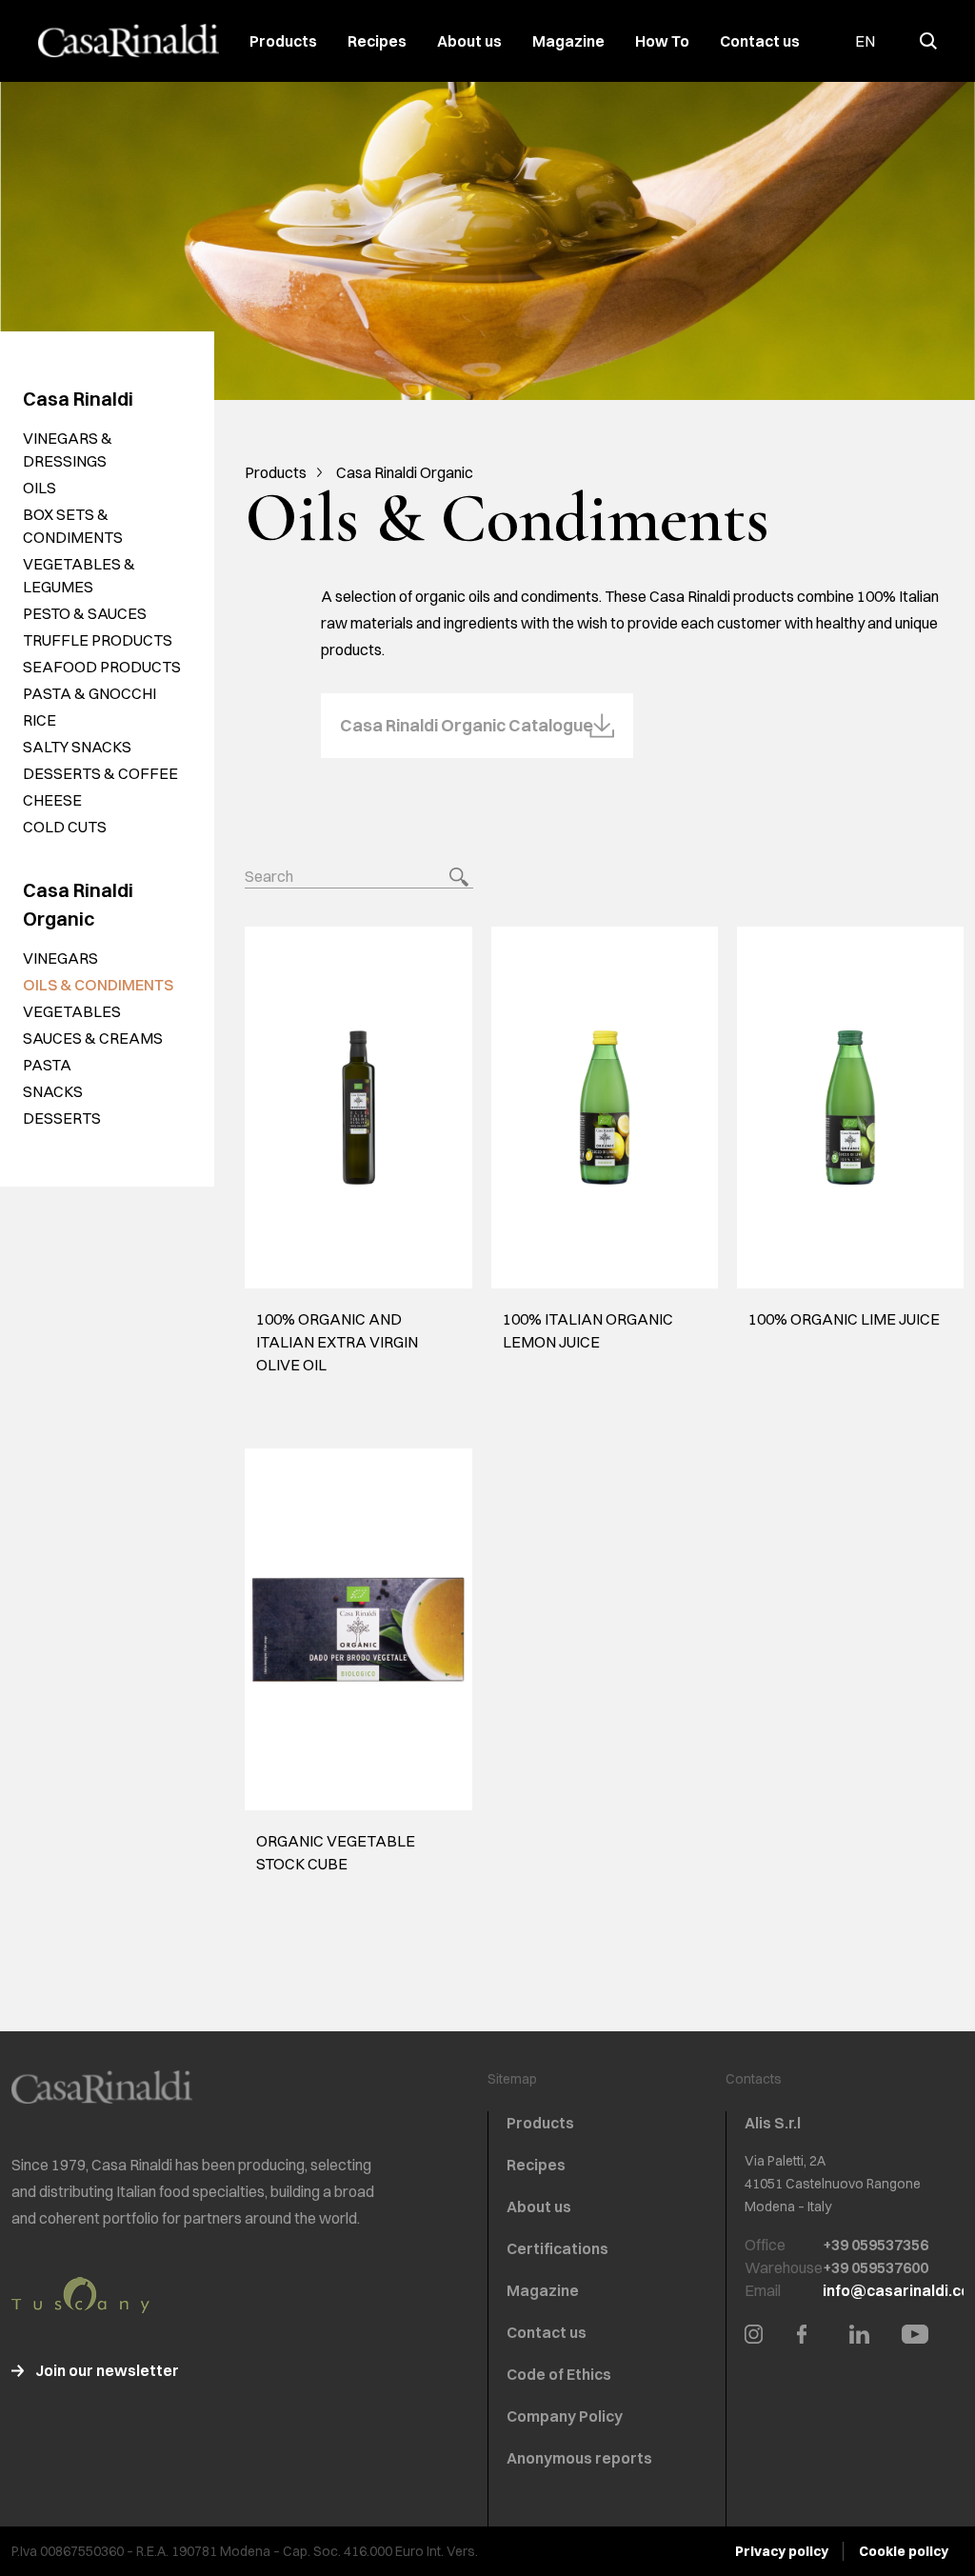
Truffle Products (98, 640)
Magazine (568, 41)
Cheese (52, 800)
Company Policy (565, 2416)
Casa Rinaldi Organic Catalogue (467, 725)
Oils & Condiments (98, 985)
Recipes (377, 41)
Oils (40, 488)
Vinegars (60, 958)
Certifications (557, 2248)
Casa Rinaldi (78, 399)
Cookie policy (904, 2551)
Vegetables (72, 1011)
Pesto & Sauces (85, 613)
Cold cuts (65, 827)
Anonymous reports (579, 2458)
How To (662, 41)
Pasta (47, 1065)
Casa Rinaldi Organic (405, 472)
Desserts (62, 1118)
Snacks (53, 1091)
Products (283, 41)
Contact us (760, 41)
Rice (40, 720)
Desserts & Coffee (100, 773)
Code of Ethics (559, 2374)
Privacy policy (782, 2551)
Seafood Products (102, 667)
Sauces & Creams (93, 1038)
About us (469, 41)
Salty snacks (77, 747)
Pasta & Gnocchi (90, 693)
